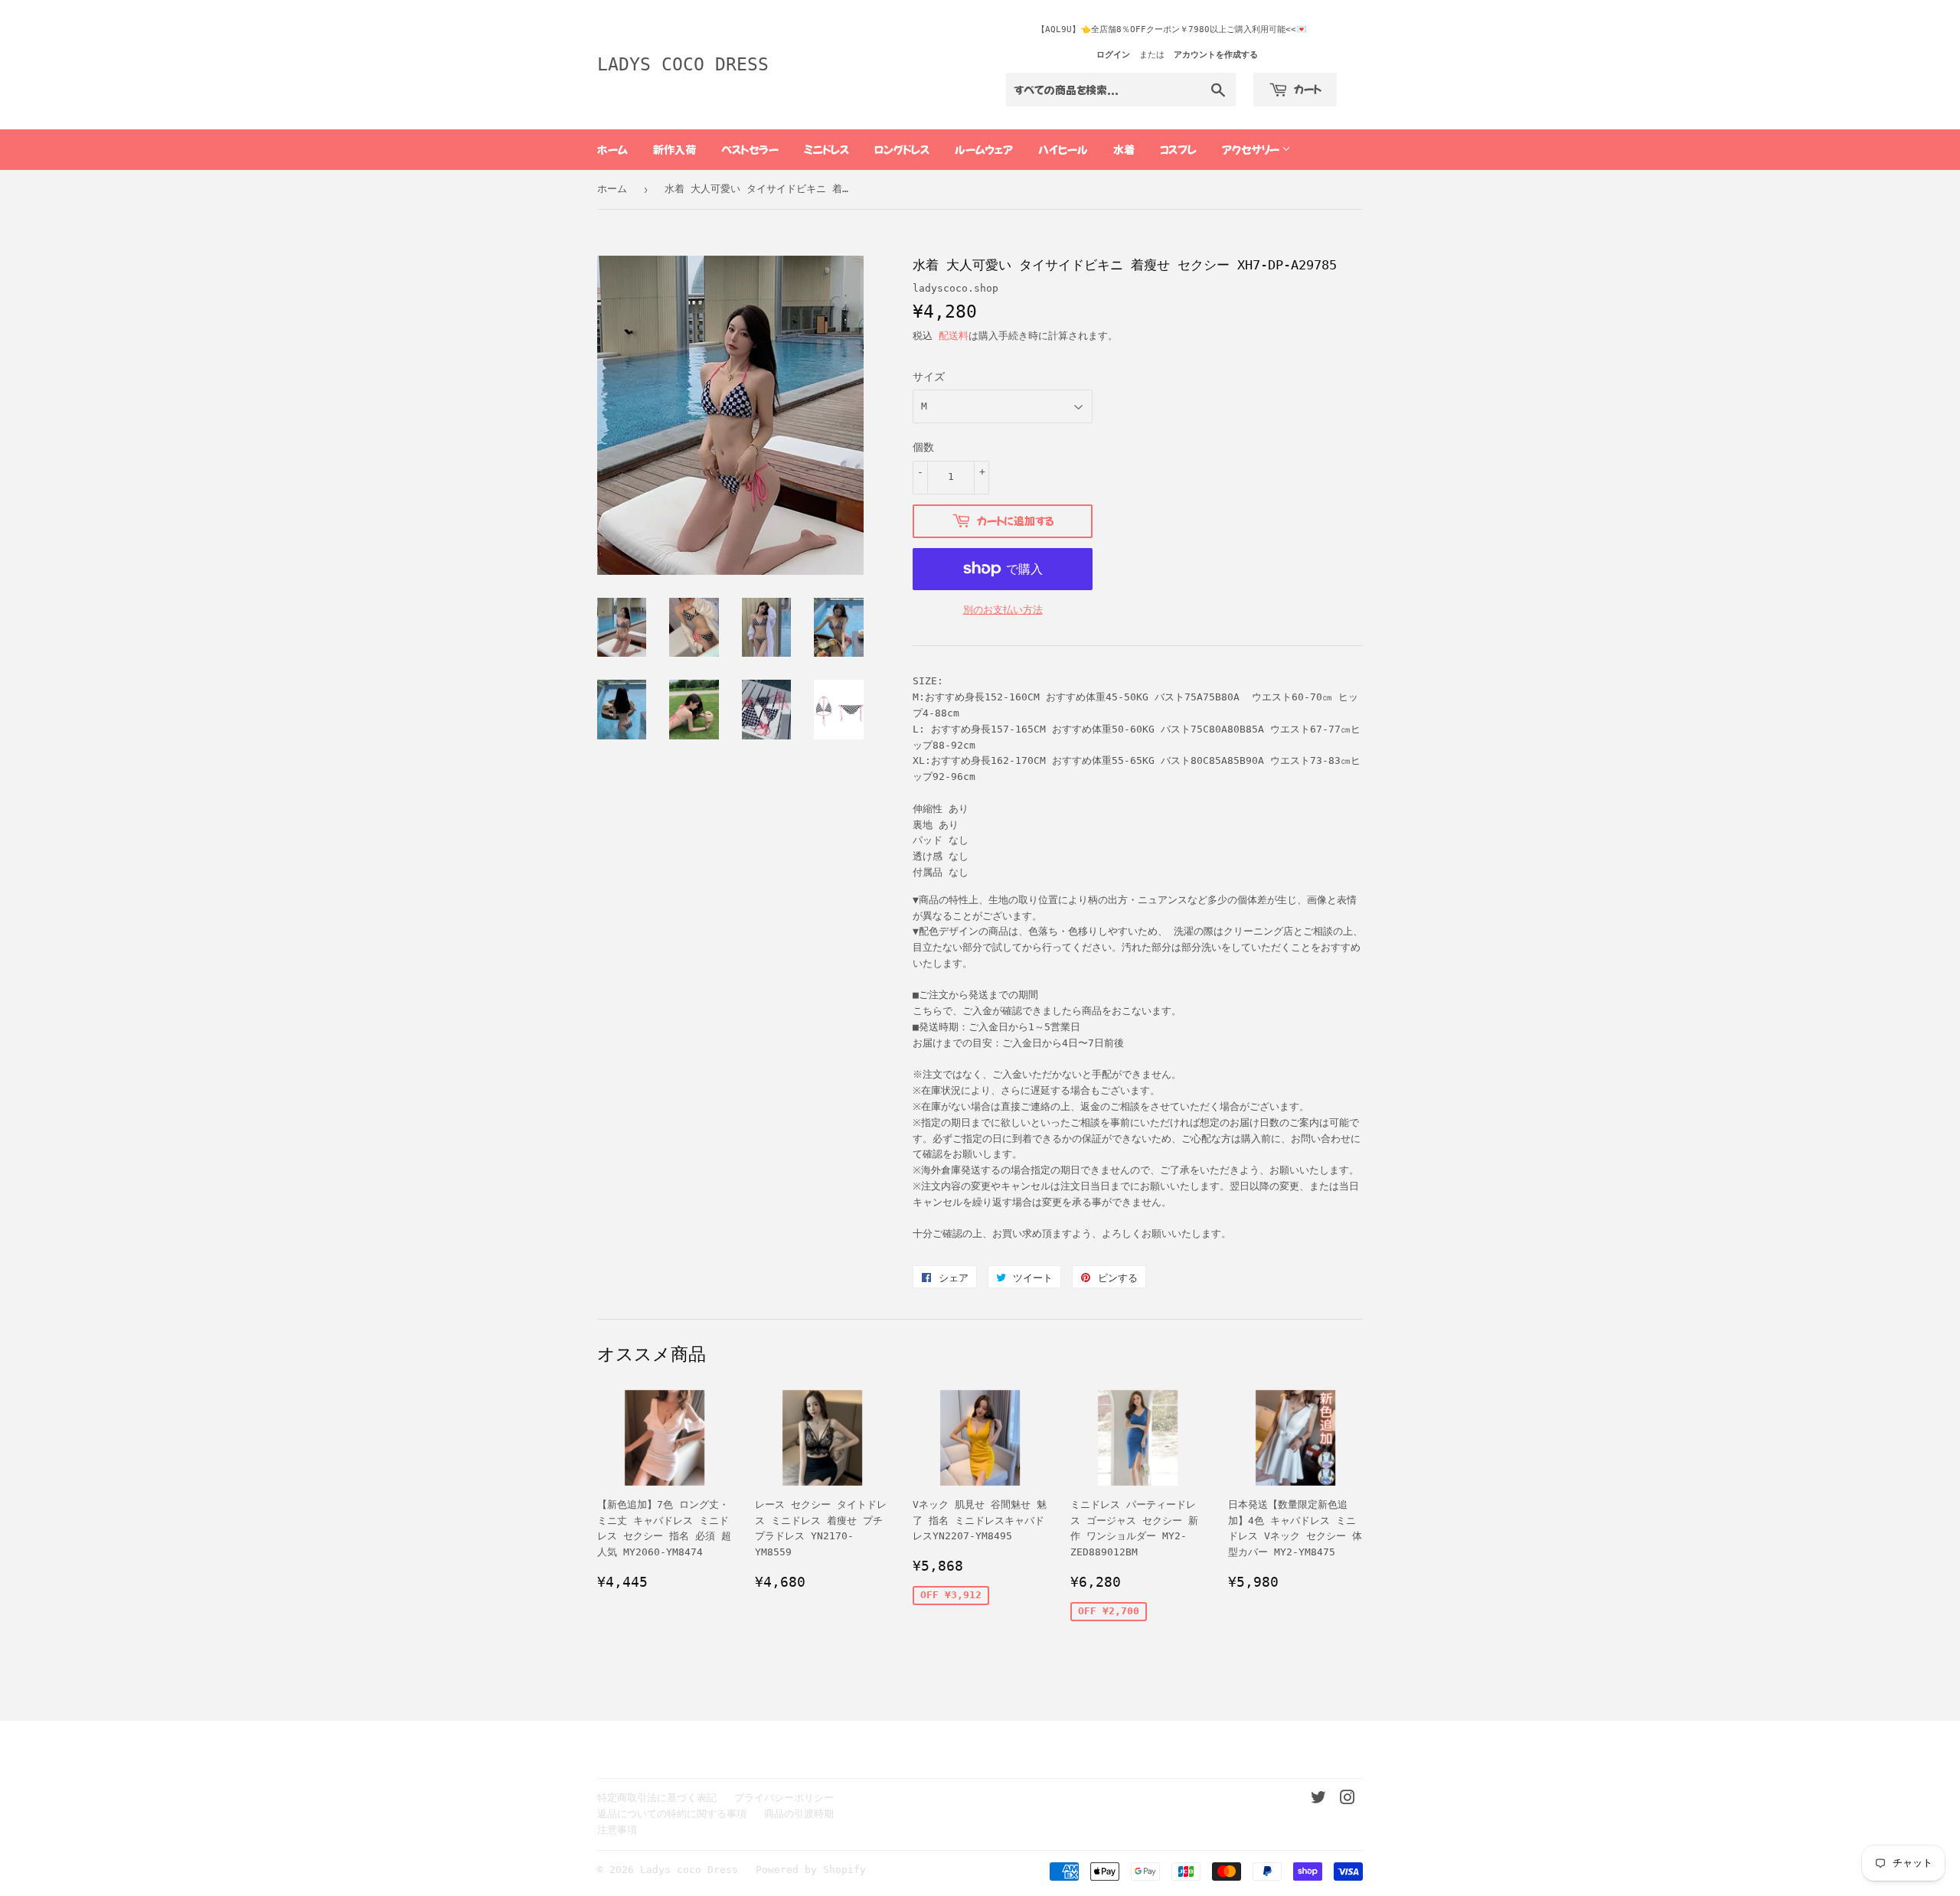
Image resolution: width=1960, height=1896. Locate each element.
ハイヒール (1063, 149)
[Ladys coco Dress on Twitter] (1318, 1800)
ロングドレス (902, 149)
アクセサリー (1252, 149)
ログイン (1113, 55)
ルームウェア (984, 149)
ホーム (612, 149)
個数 (923, 447)
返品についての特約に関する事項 (672, 1814)
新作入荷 (675, 149)
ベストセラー (750, 149)
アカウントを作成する (1216, 55)
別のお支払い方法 (1003, 610)
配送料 (954, 336)
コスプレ (1178, 149)
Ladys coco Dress (683, 64)
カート (1307, 89)
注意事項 (617, 1830)
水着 (1124, 149)
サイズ (929, 377)
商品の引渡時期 (799, 1814)
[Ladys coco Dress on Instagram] (1347, 1800)
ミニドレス (826, 149)
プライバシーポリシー (784, 1798)
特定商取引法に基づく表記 (657, 1798)
